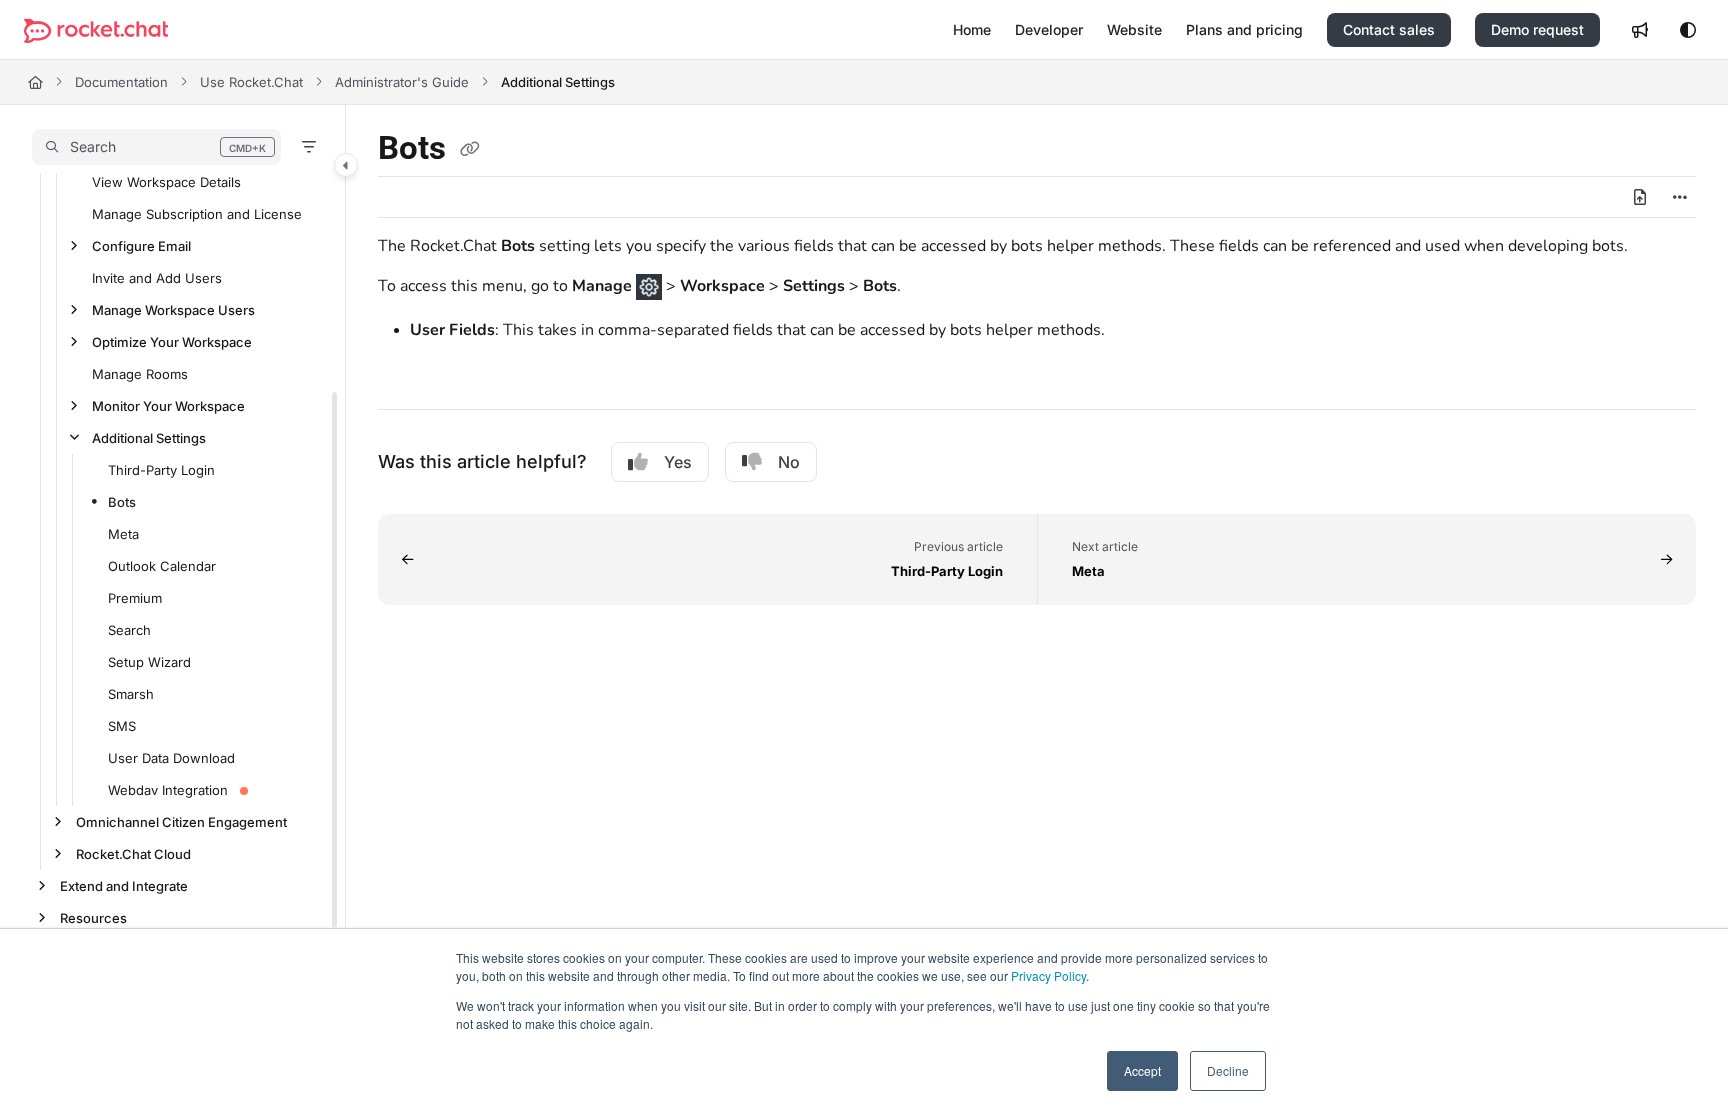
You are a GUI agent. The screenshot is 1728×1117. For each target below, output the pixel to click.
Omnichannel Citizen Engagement (181, 822)
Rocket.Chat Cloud (133, 854)
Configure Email (141, 246)
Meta (123, 534)
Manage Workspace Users (173, 310)
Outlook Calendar (162, 566)
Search (129, 630)
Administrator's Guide (402, 82)
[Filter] (309, 147)
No (789, 462)
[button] (156, 147)
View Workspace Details (166, 182)
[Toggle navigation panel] (346, 165)
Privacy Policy (1048, 975)
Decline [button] (1228, 1070)
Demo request (1537, 29)
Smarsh (131, 694)
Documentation (121, 82)
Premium (135, 598)
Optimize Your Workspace (172, 342)
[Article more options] (1680, 197)
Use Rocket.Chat (251, 82)
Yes (678, 462)
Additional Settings (558, 82)
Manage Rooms (140, 374)
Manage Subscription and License (197, 214)
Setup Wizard (149, 662)
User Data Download (171, 758)
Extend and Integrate (124, 886)
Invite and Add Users (157, 278)
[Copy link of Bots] (470, 150)
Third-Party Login (161, 470)
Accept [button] (1142, 1070)
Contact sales (1389, 29)
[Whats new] (1640, 30)
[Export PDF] (1640, 197)
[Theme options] (1688, 30)
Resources (93, 918)
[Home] (96, 30)
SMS (122, 726)
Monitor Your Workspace (168, 406)
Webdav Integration (168, 790)
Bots (122, 502)
